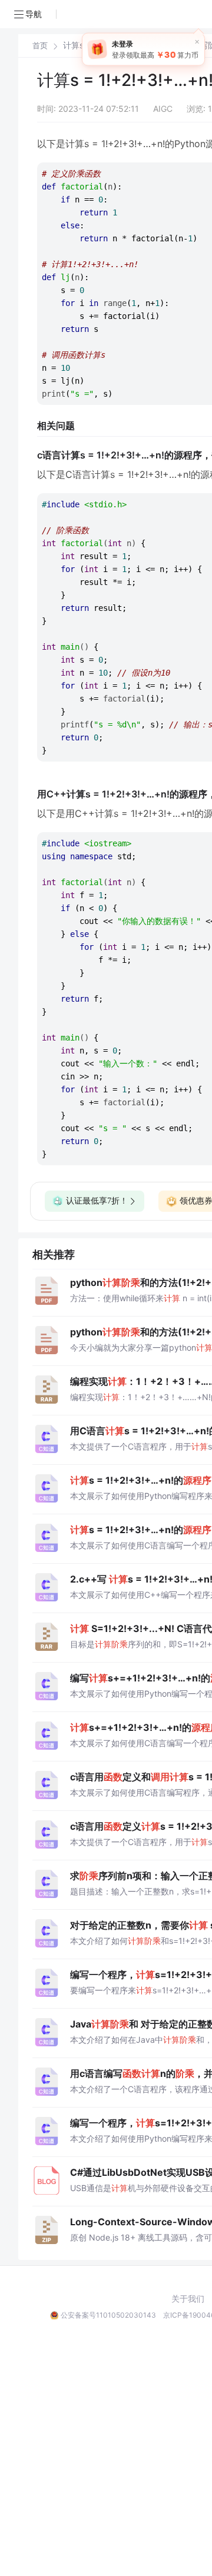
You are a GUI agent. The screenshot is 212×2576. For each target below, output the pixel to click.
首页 (40, 46)
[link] (40, 45)
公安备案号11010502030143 (108, 2315)
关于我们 (188, 2299)
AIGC (163, 109)
